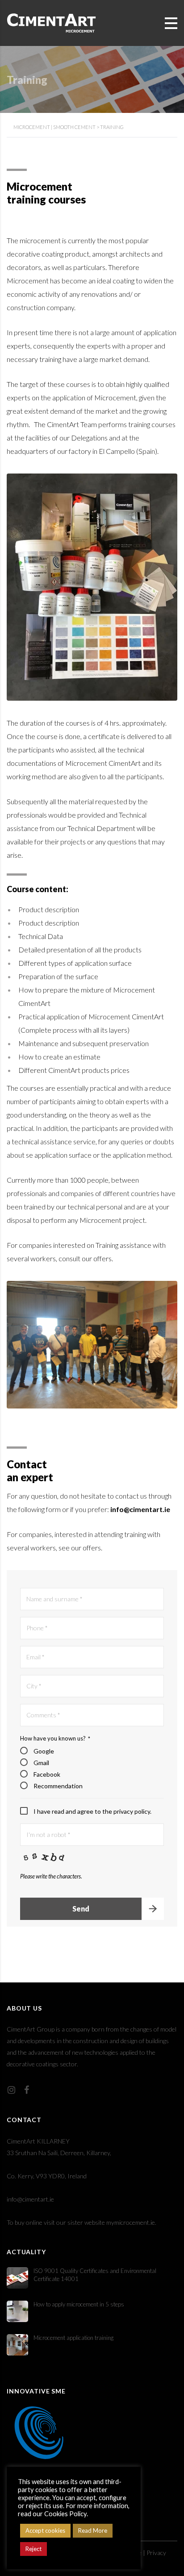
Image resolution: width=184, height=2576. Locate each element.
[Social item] (11, 2090)
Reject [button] (33, 2549)
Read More (93, 2530)
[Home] (51, 22)
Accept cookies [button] (45, 2530)
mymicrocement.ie (131, 2222)
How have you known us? (55, 1738)
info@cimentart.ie (30, 2199)
